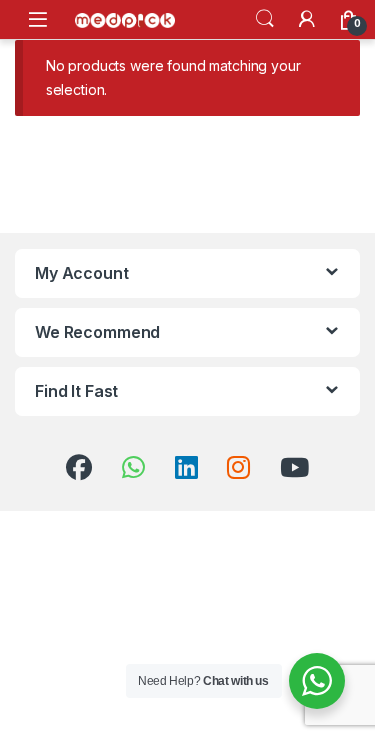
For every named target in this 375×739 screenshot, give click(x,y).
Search (265, 19)
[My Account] (307, 19)
